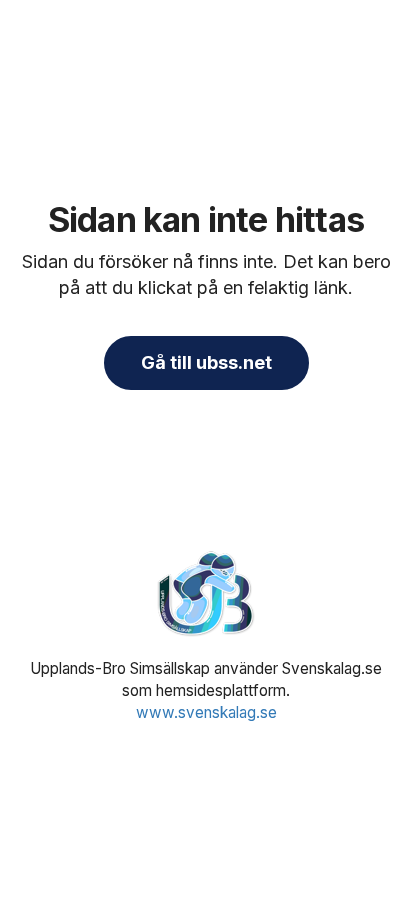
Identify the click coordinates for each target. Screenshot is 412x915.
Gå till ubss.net (206, 362)
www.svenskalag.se (206, 712)
